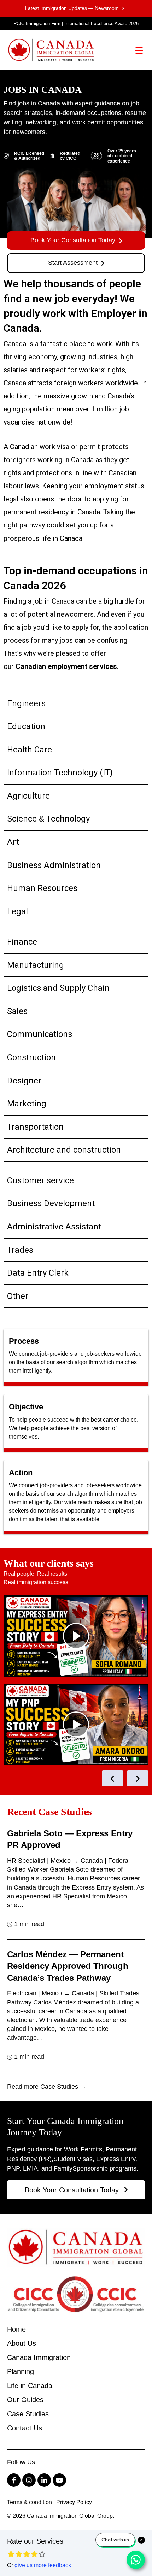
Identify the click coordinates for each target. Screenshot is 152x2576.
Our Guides (25, 2400)
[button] (139, 50)
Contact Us (25, 2428)
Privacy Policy (74, 2502)
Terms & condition (30, 2502)
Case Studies (28, 2414)
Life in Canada (30, 2386)
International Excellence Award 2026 (101, 23)
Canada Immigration (39, 2357)
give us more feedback (43, 2565)
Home (16, 2329)
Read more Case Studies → (47, 2087)
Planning (21, 2371)
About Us (22, 2343)
